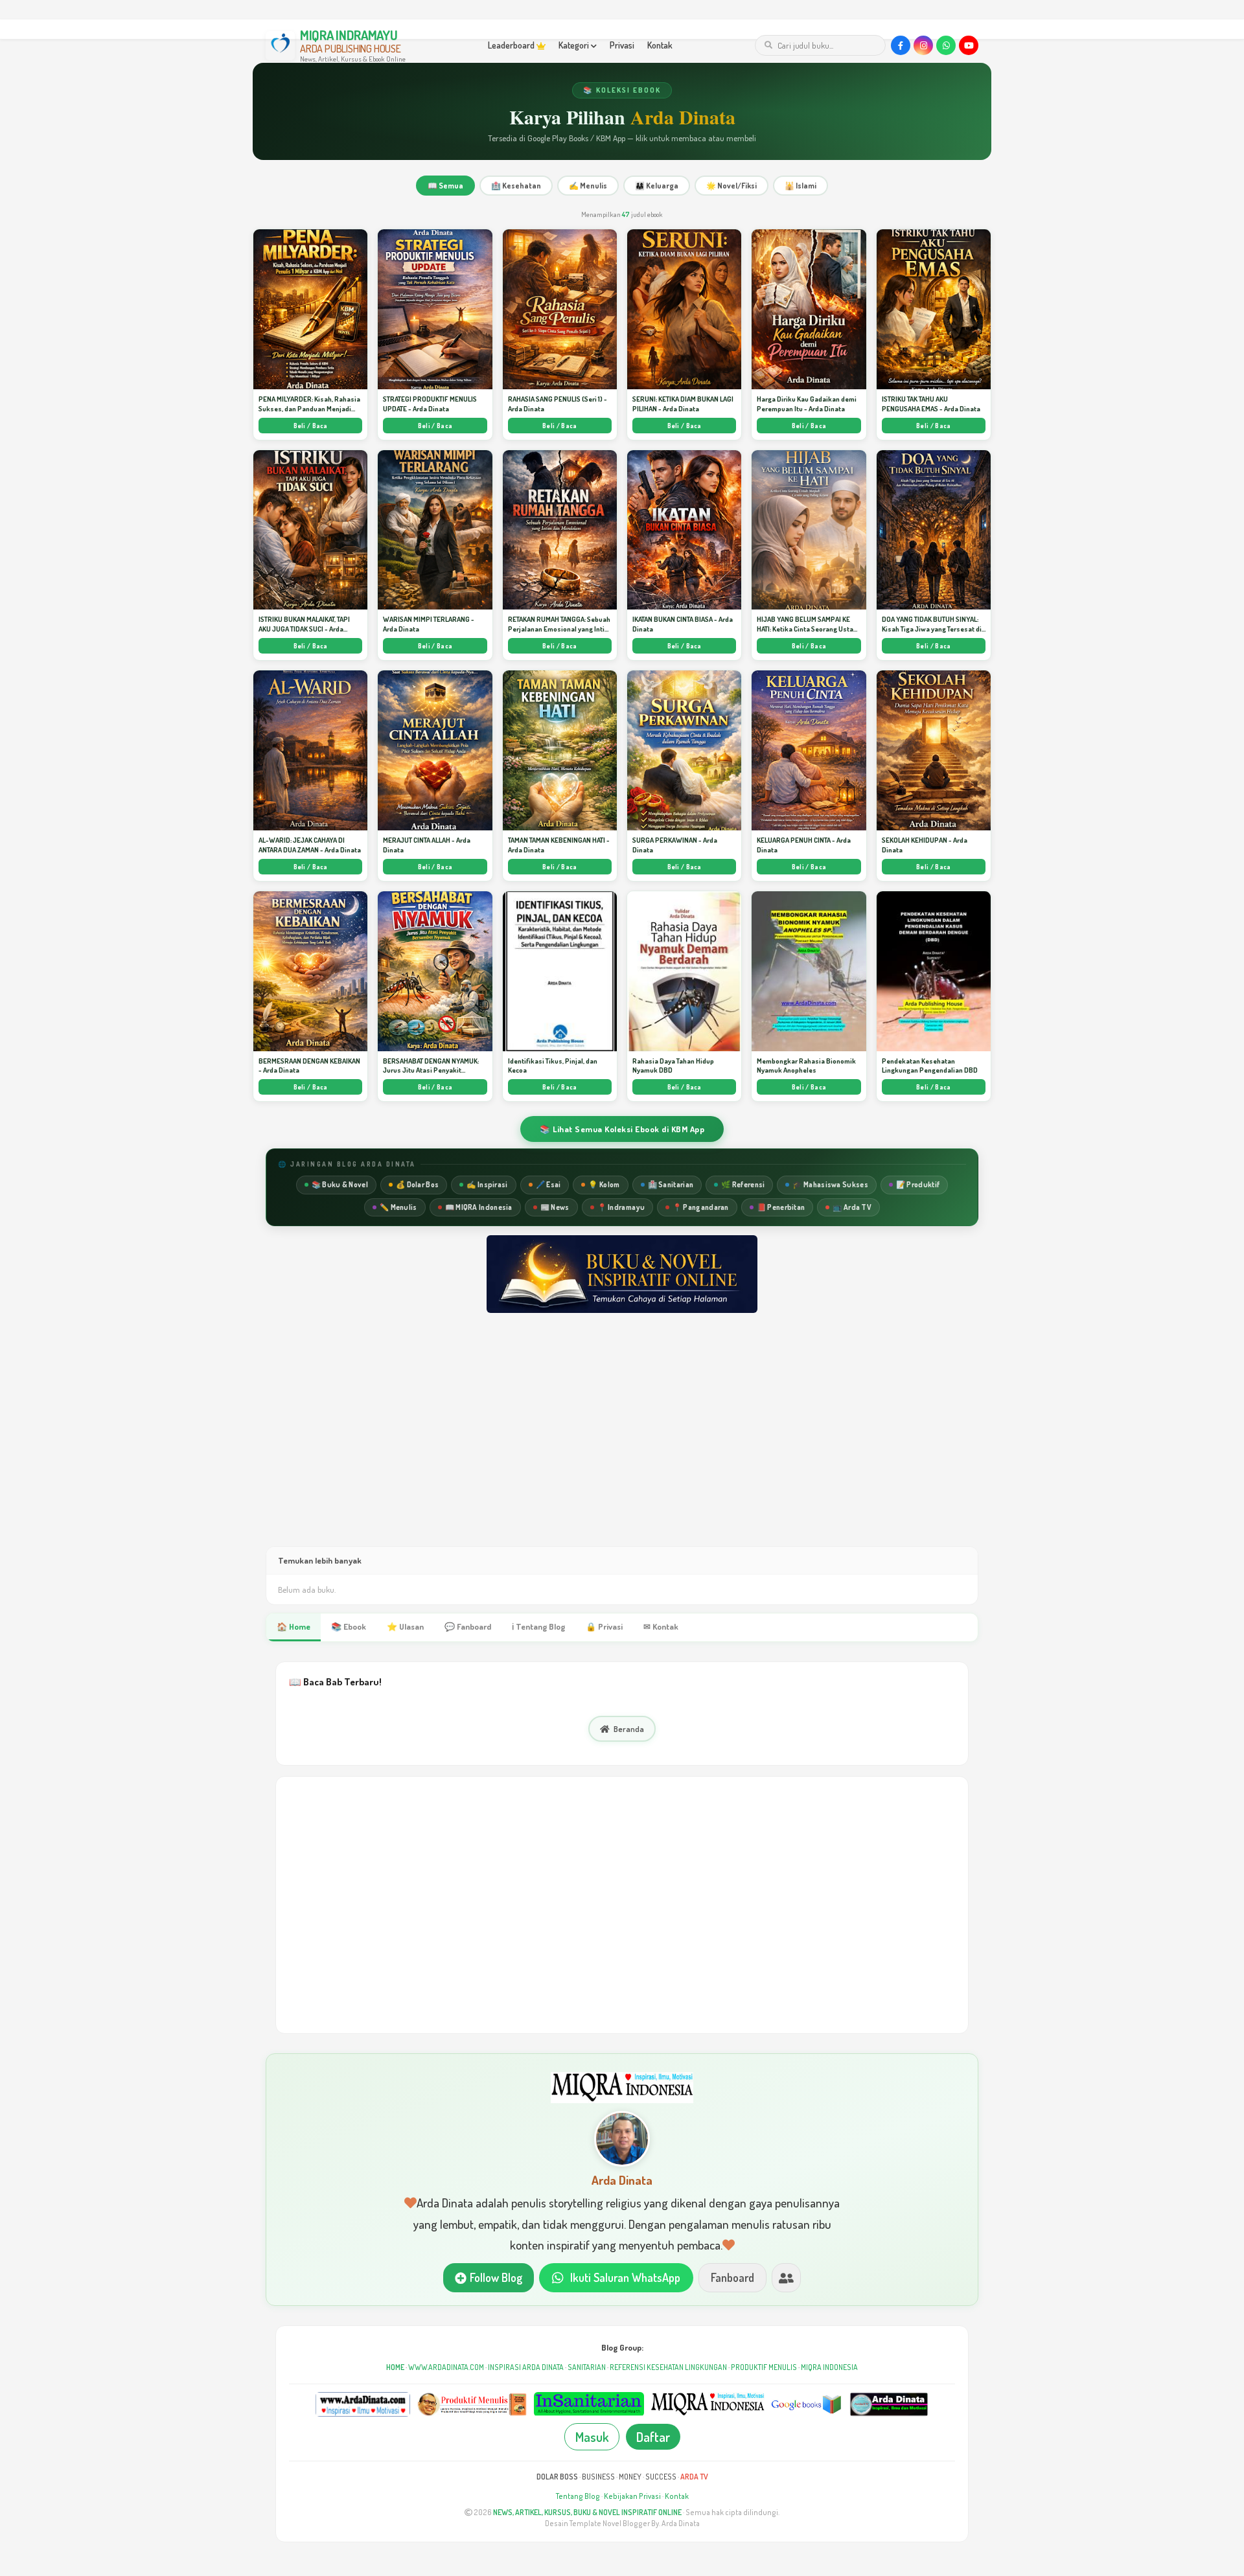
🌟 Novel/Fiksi (731, 186)
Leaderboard (512, 45)
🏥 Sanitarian (671, 1184)
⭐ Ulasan (405, 1626)
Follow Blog (496, 2277)
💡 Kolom (604, 1184)
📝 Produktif (918, 1184)
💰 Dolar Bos (417, 1184)
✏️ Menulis (398, 1207)
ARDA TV (694, 2477)
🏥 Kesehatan (516, 186)
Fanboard (732, 2277)
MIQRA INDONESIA (829, 2367)
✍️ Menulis (588, 186)
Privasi (622, 45)
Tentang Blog (578, 2496)
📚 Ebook (349, 1626)
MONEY (630, 2477)
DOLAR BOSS (557, 2477)
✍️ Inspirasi (487, 1184)
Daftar (653, 2437)
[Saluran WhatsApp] (946, 45)
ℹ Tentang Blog (538, 1626)
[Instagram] (923, 45)
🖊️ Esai (548, 1184)
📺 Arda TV (852, 1207)
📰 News (555, 1207)
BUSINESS (598, 2477)
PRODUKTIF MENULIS (764, 2367)
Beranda (629, 1729)
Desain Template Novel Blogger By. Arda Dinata (622, 2523)
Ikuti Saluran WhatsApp (625, 2277)
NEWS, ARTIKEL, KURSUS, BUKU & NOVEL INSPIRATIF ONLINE (587, 2512)
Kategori (575, 45)
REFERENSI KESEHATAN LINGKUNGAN (668, 2367)
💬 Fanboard (468, 1626)
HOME (395, 2367)
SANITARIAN (587, 2367)
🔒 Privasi (604, 1626)
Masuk (592, 2437)
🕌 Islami (801, 186)
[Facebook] (901, 45)
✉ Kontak (661, 1626)
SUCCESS (661, 2477)
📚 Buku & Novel (340, 1184)
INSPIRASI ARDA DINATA (526, 2367)
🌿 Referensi (743, 1184)
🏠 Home (294, 1626)
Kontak (660, 45)
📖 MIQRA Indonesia (479, 1207)
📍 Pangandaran (701, 1207)
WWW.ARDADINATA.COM (446, 2367)
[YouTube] (969, 45)
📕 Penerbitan (781, 1207)
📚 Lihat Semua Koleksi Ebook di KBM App (622, 1129)
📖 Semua (445, 186)
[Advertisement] (622, 1442)
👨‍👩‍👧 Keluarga (657, 186)
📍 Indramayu (621, 1207)
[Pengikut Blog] (786, 2278)
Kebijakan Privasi (632, 2496)
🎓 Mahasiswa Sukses (830, 1184)
